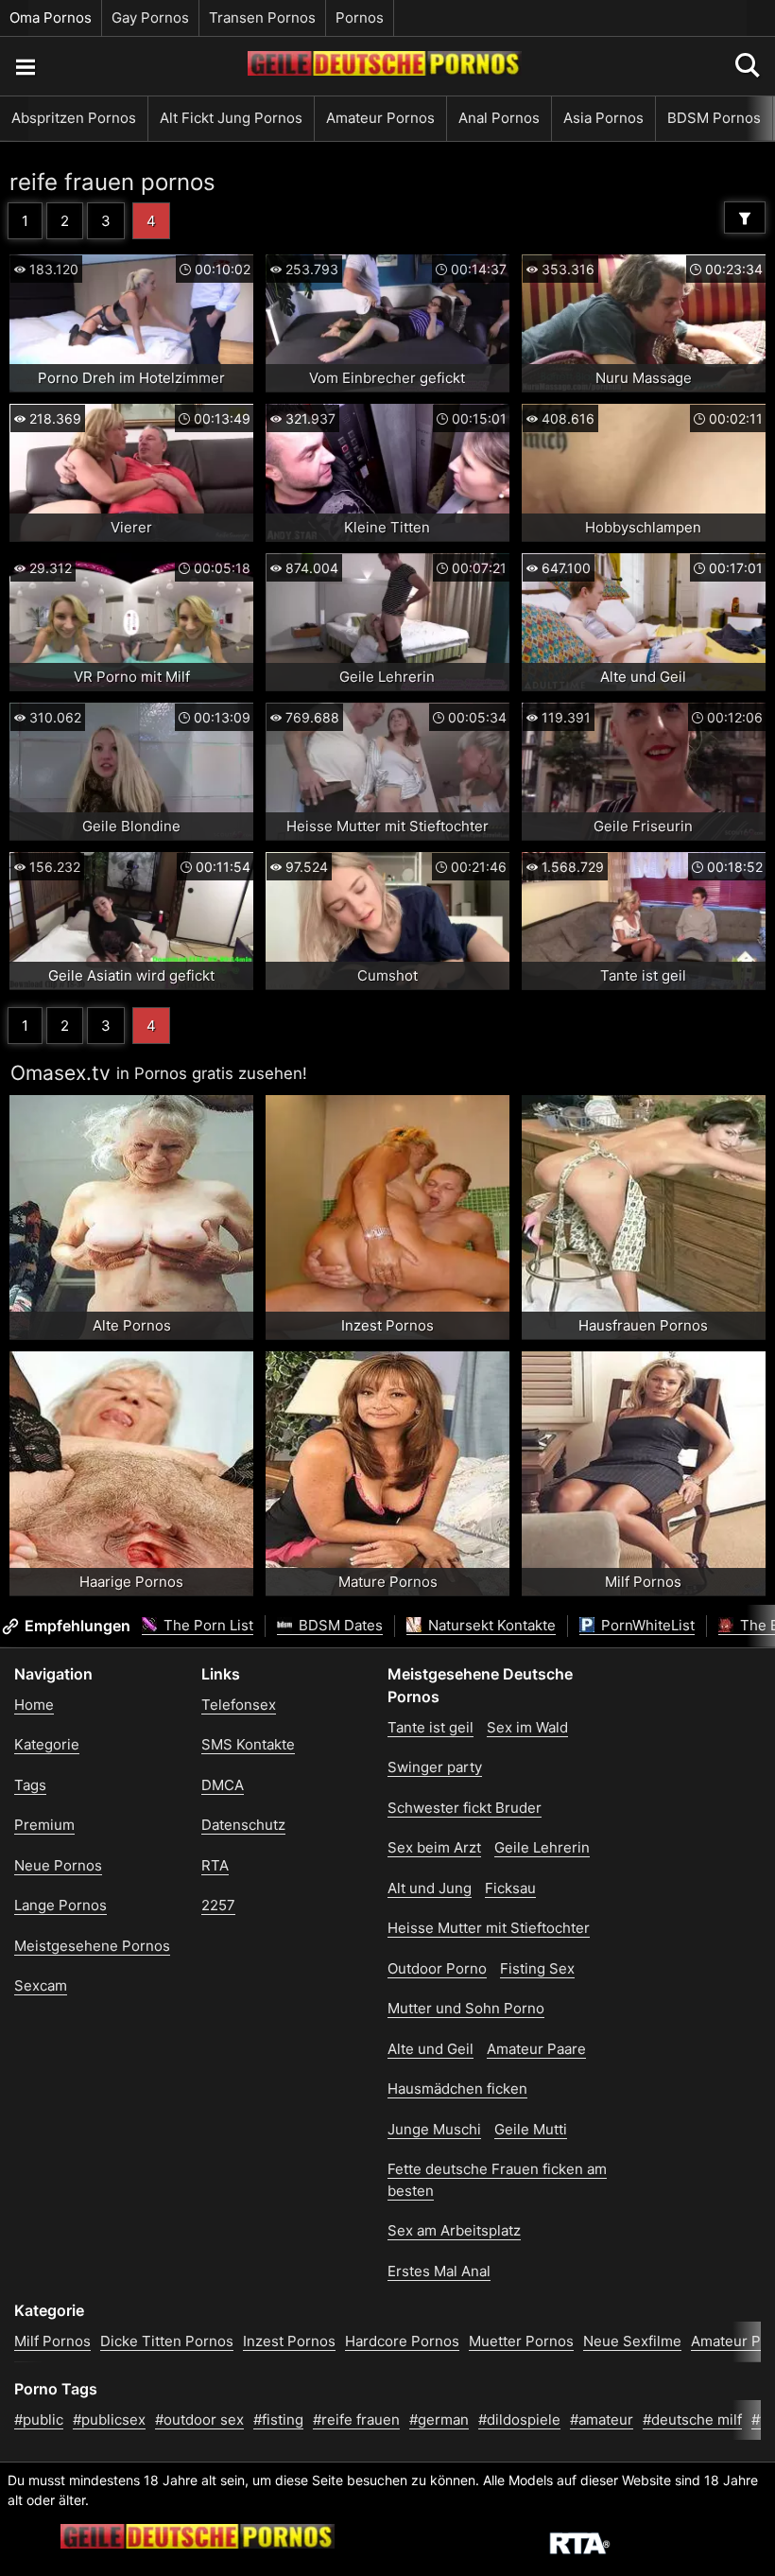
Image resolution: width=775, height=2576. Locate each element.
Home (34, 1705)
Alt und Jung (430, 1888)
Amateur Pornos (380, 118)
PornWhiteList (646, 1625)
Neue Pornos (58, 1865)
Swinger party (435, 1767)
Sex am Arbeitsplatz (454, 2230)
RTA (215, 1865)
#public (39, 2419)
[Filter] (745, 218)
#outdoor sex (199, 2419)
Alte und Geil (431, 2049)
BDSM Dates (339, 1625)
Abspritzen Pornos (74, 118)
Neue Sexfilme (632, 2341)
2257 (218, 1905)
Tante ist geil (431, 1727)
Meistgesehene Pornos (92, 1946)
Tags (30, 1785)
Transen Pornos (262, 17)
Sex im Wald (527, 1727)
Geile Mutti (531, 2129)
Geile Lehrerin (542, 1847)
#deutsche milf (692, 2419)
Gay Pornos (150, 17)
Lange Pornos (60, 1905)
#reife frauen (356, 2419)
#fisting (278, 2419)
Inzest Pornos (289, 2341)
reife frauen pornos (112, 182)
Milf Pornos (52, 2341)
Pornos (360, 17)
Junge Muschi (434, 2129)
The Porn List (207, 1625)
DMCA (223, 1785)
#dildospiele (519, 2419)
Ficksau (510, 1888)
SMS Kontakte (248, 1744)
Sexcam (41, 1985)
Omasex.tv (60, 1073)
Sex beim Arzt (434, 1847)
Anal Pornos (499, 118)
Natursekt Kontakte (490, 1625)
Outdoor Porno (437, 1968)
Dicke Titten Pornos (167, 2341)
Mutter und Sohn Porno (466, 2008)
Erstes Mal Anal (439, 2271)
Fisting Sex (537, 1968)
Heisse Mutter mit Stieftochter (489, 1928)
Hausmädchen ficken (457, 2089)
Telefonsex (239, 1705)
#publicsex (109, 2419)
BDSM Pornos (714, 118)
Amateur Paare (536, 2049)
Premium (44, 1825)
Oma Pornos (51, 17)
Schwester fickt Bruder (465, 1808)
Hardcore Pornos (402, 2341)
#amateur (602, 2419)
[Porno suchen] (25, 66)
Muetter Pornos (521, 2341)
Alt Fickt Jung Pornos (231, 118)
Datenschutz (243, 1825)
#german (439, 2419)
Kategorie (47, 1744)
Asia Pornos (603, 118)
